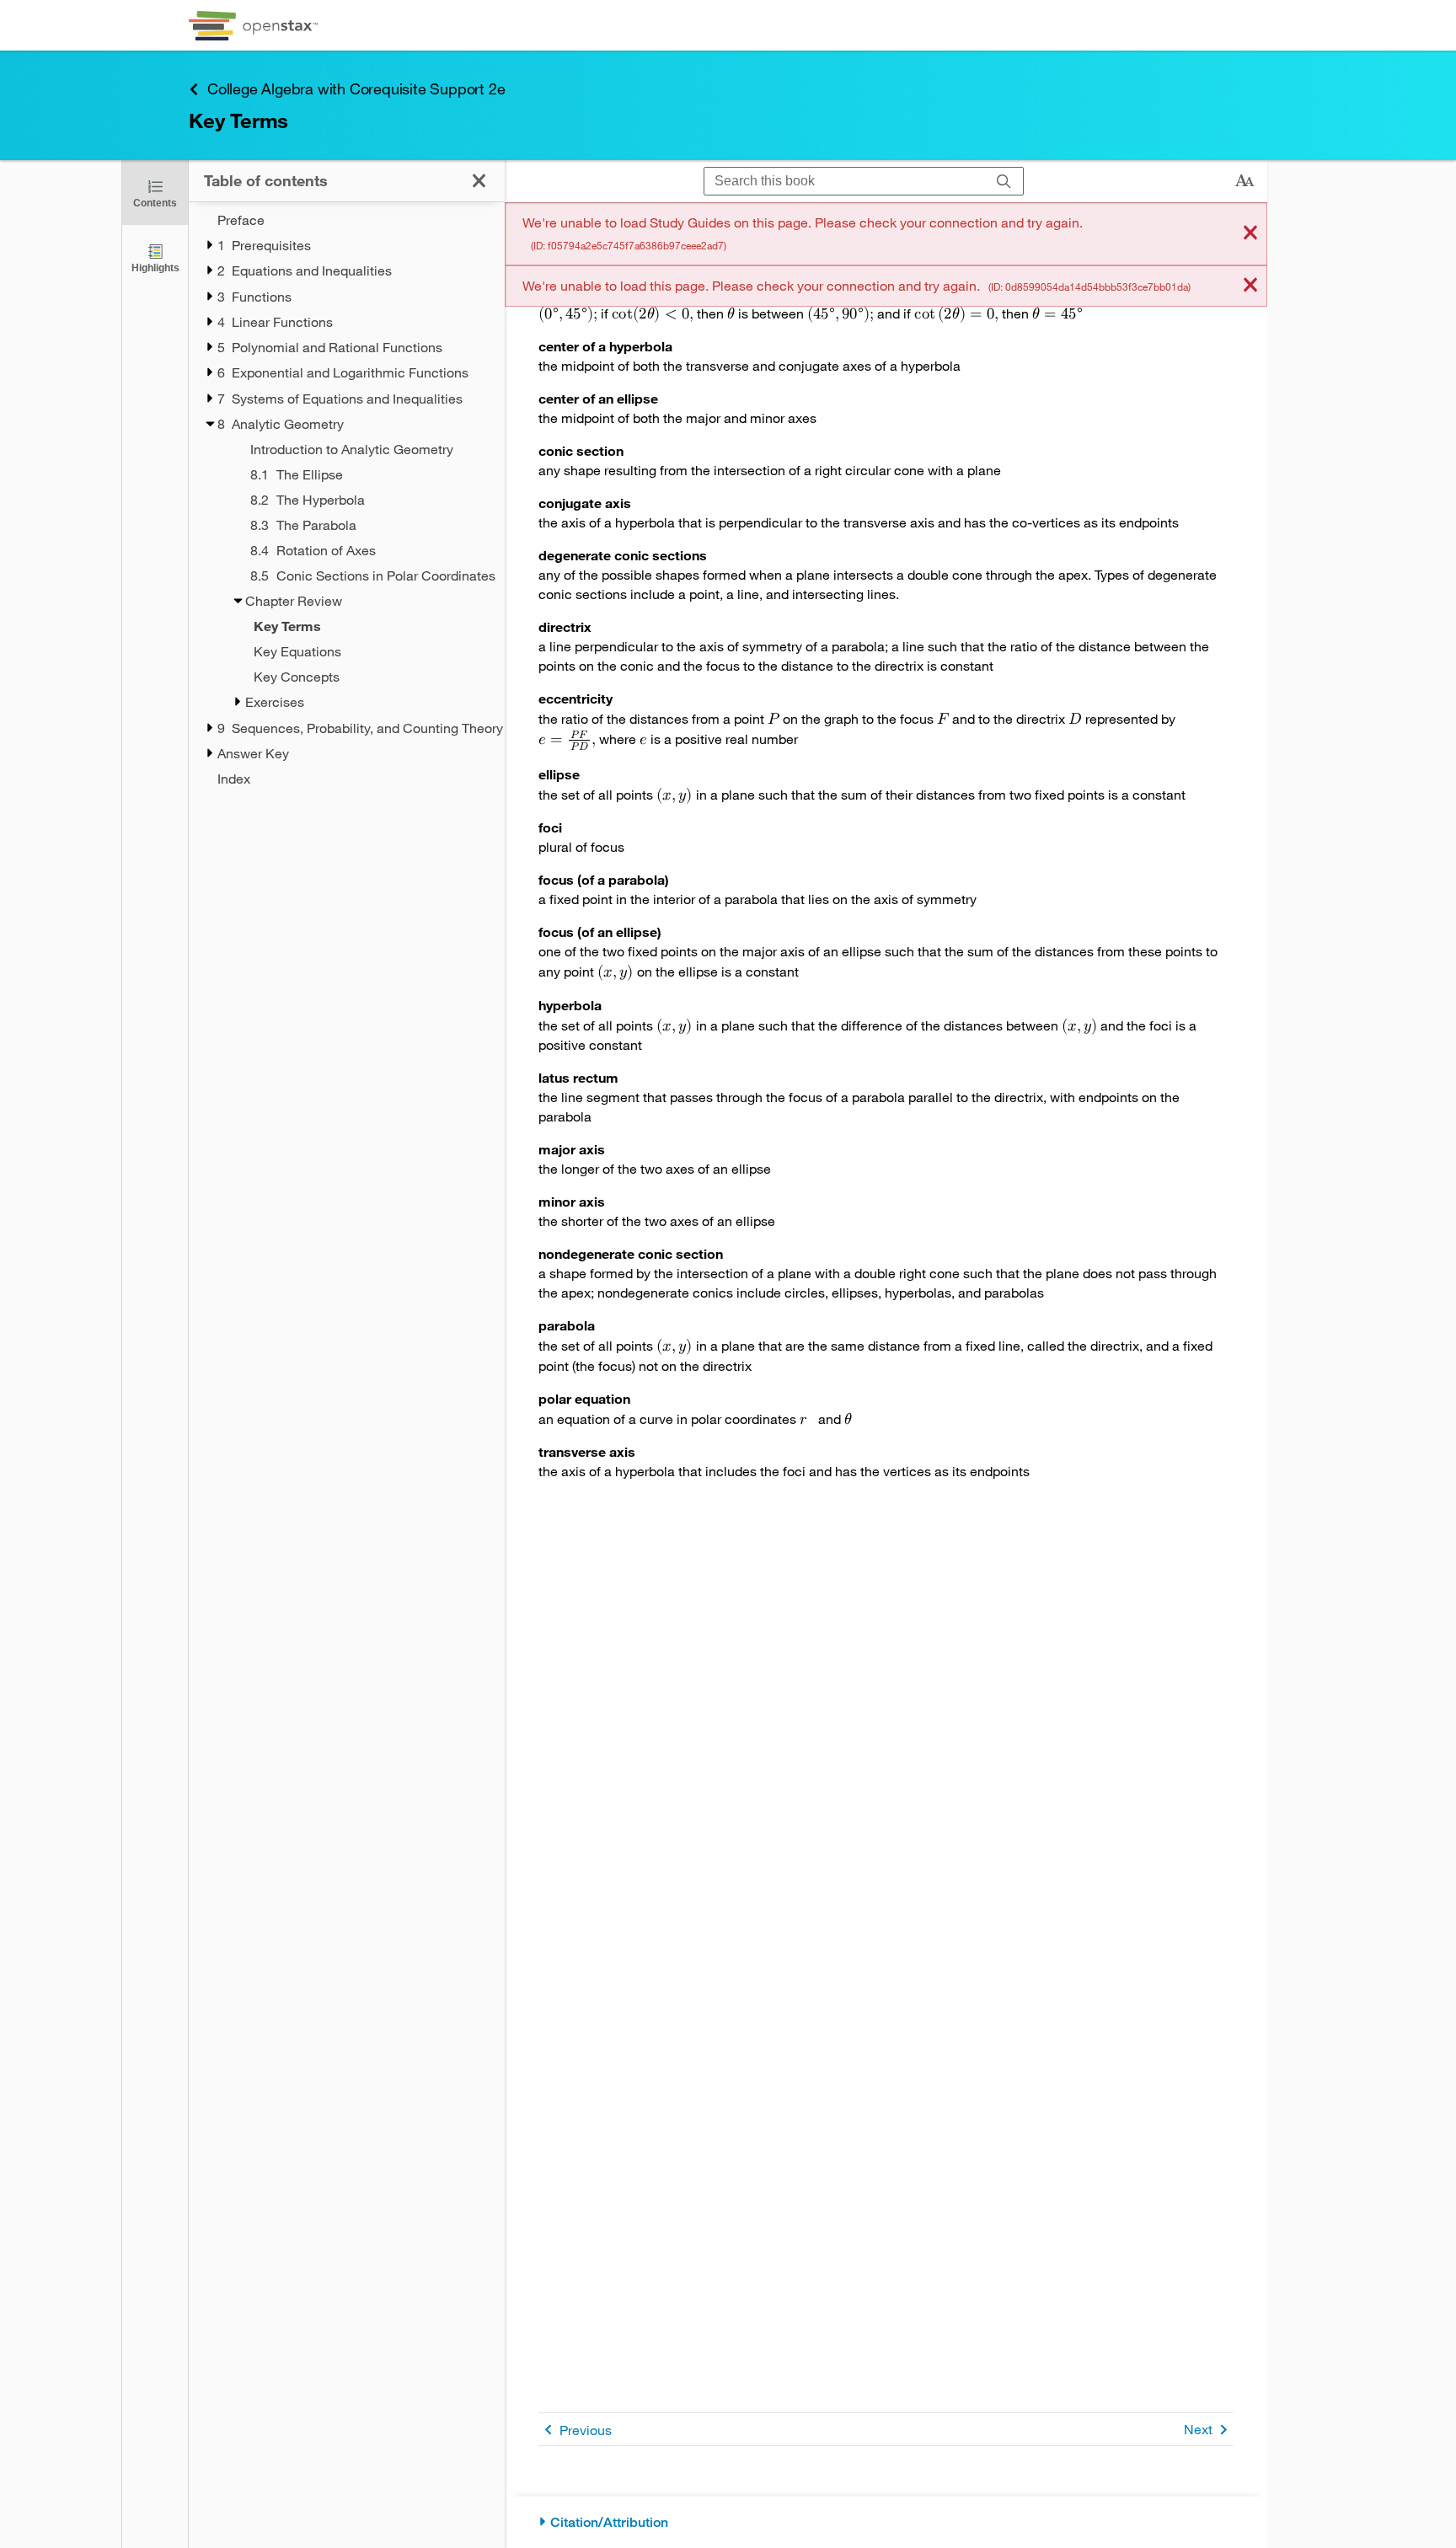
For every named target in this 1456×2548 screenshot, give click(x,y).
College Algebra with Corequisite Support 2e (356, 88)
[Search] (1004, 182)
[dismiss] (1250, 234)
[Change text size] (1245, 181)
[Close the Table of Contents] (479, 181)
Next (1198, 2429)
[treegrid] (347, 499)
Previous (586, 2430)
